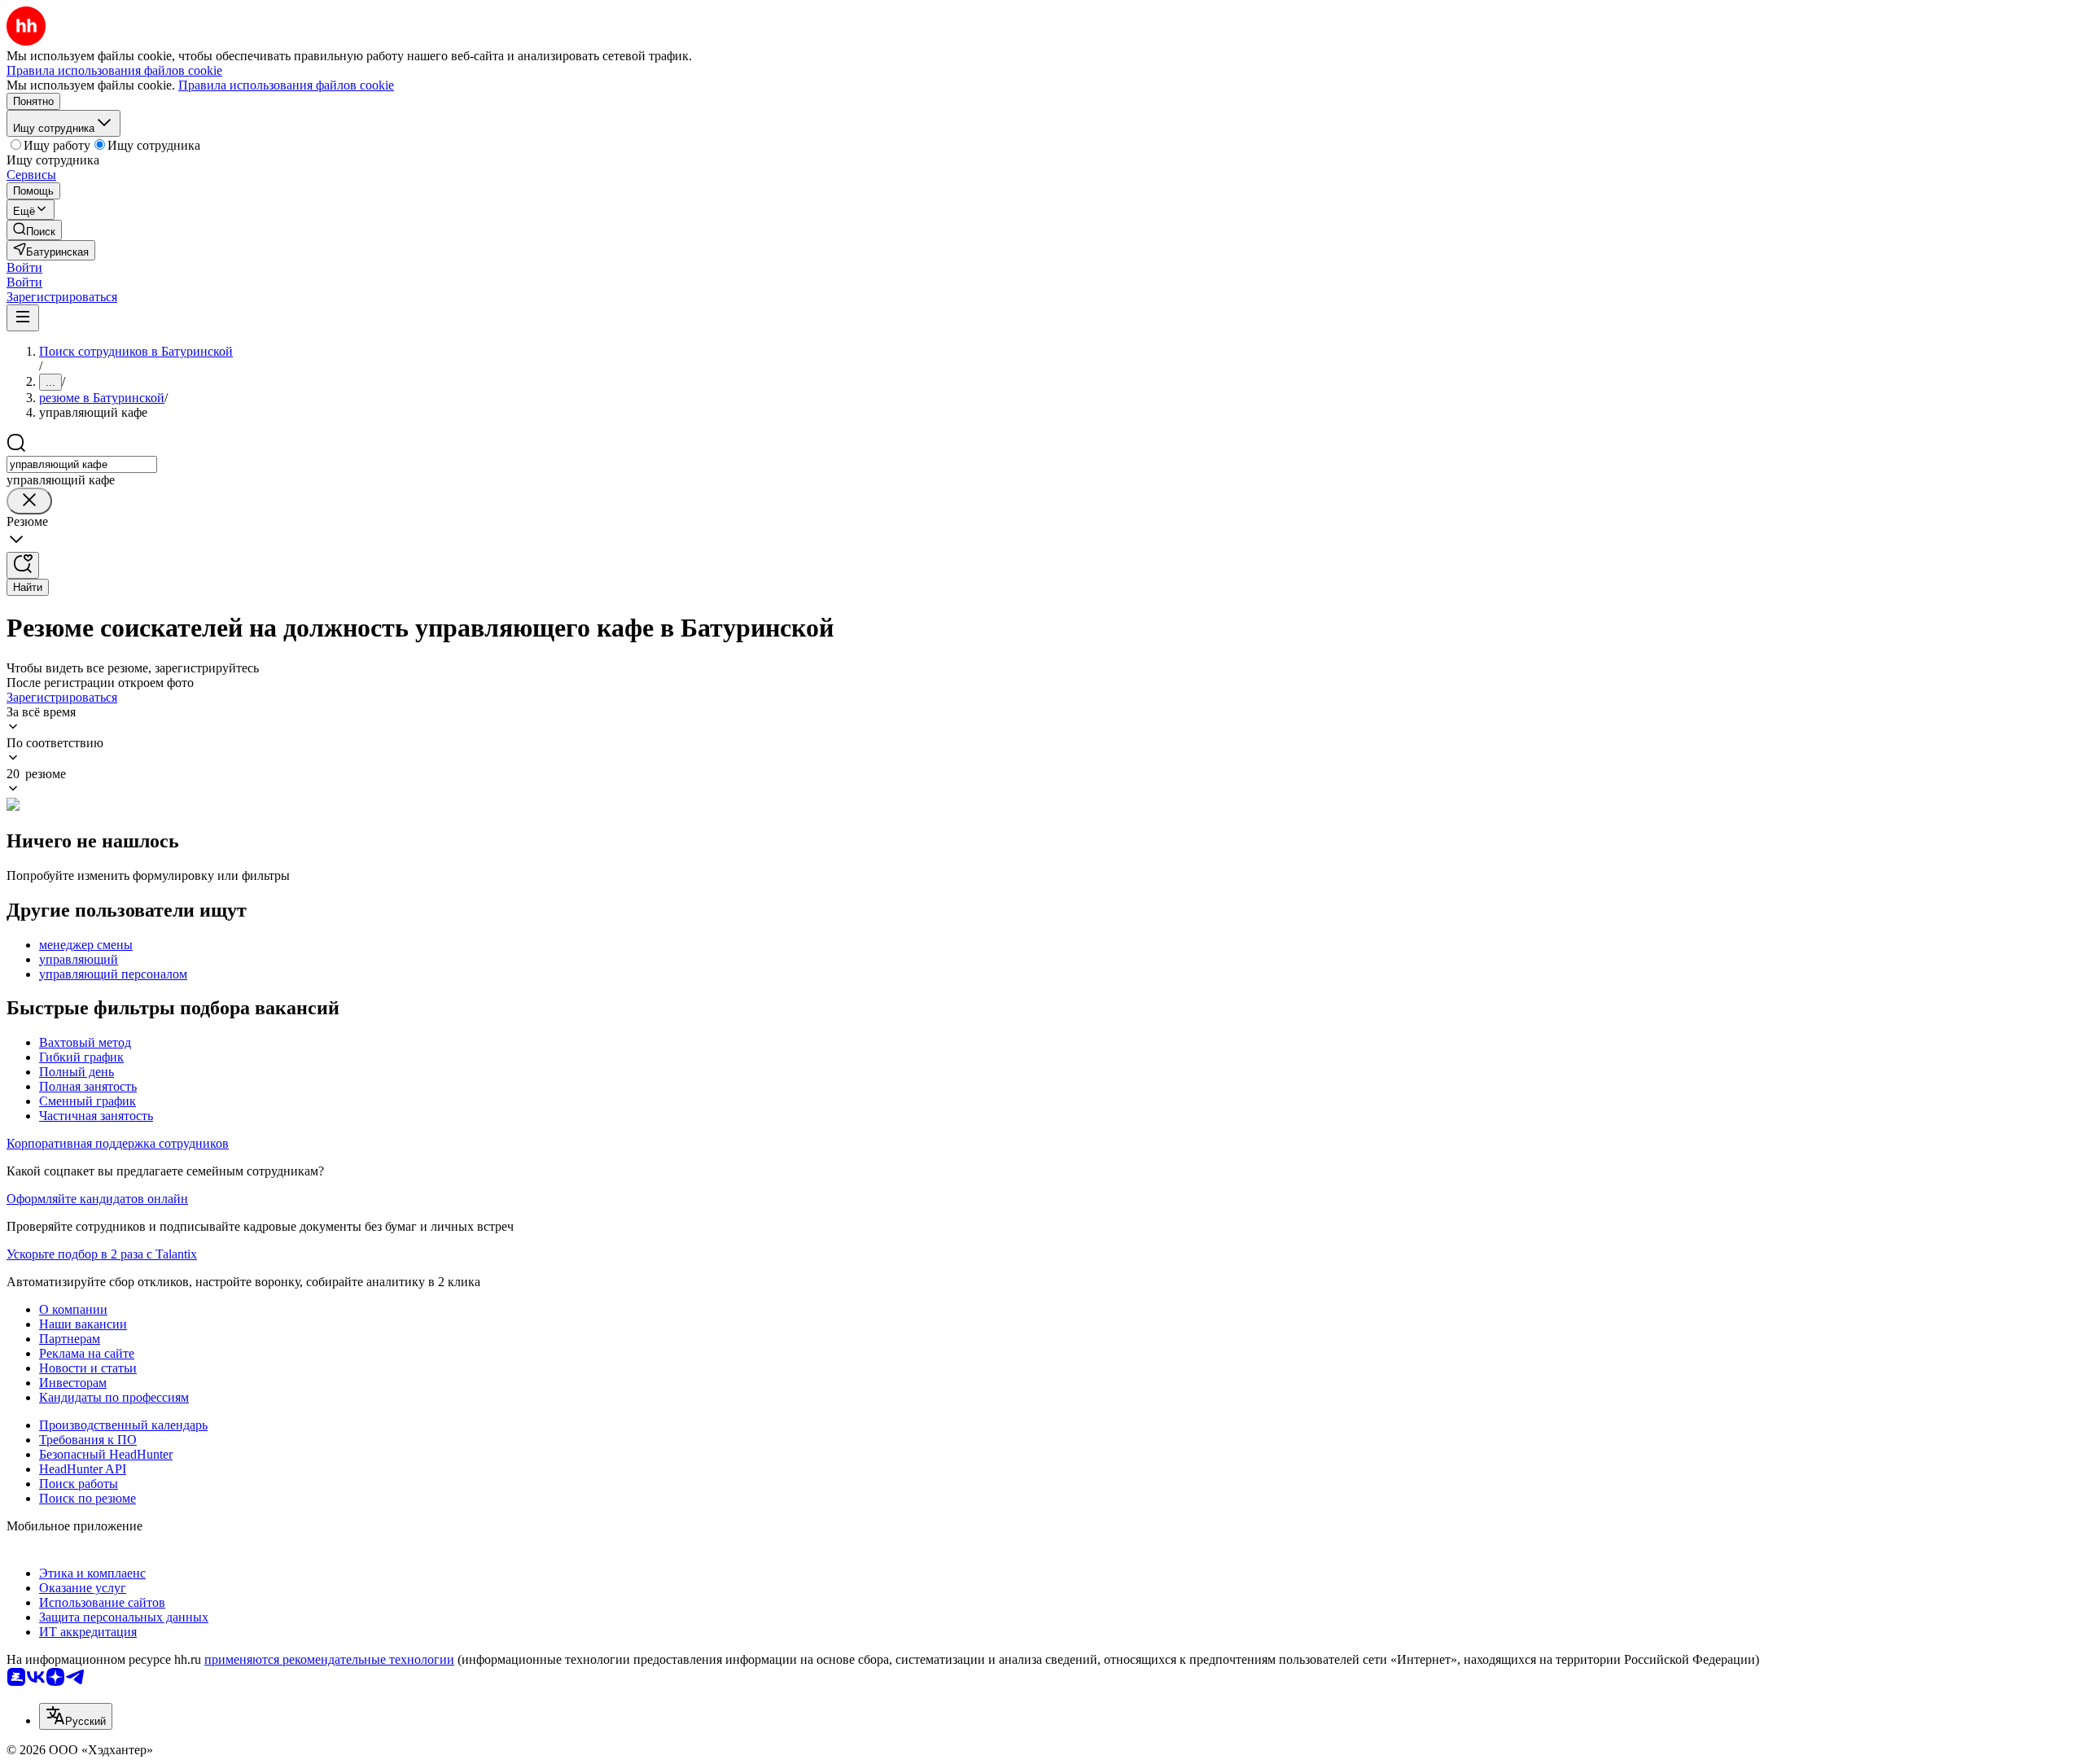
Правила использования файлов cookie (286, 85)
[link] (34, 230)
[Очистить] (29, 501)
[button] (24, 267)
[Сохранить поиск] (23, 565)
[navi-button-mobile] (23, 318)
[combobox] (82, 464)
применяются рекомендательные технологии (329, 1659)
